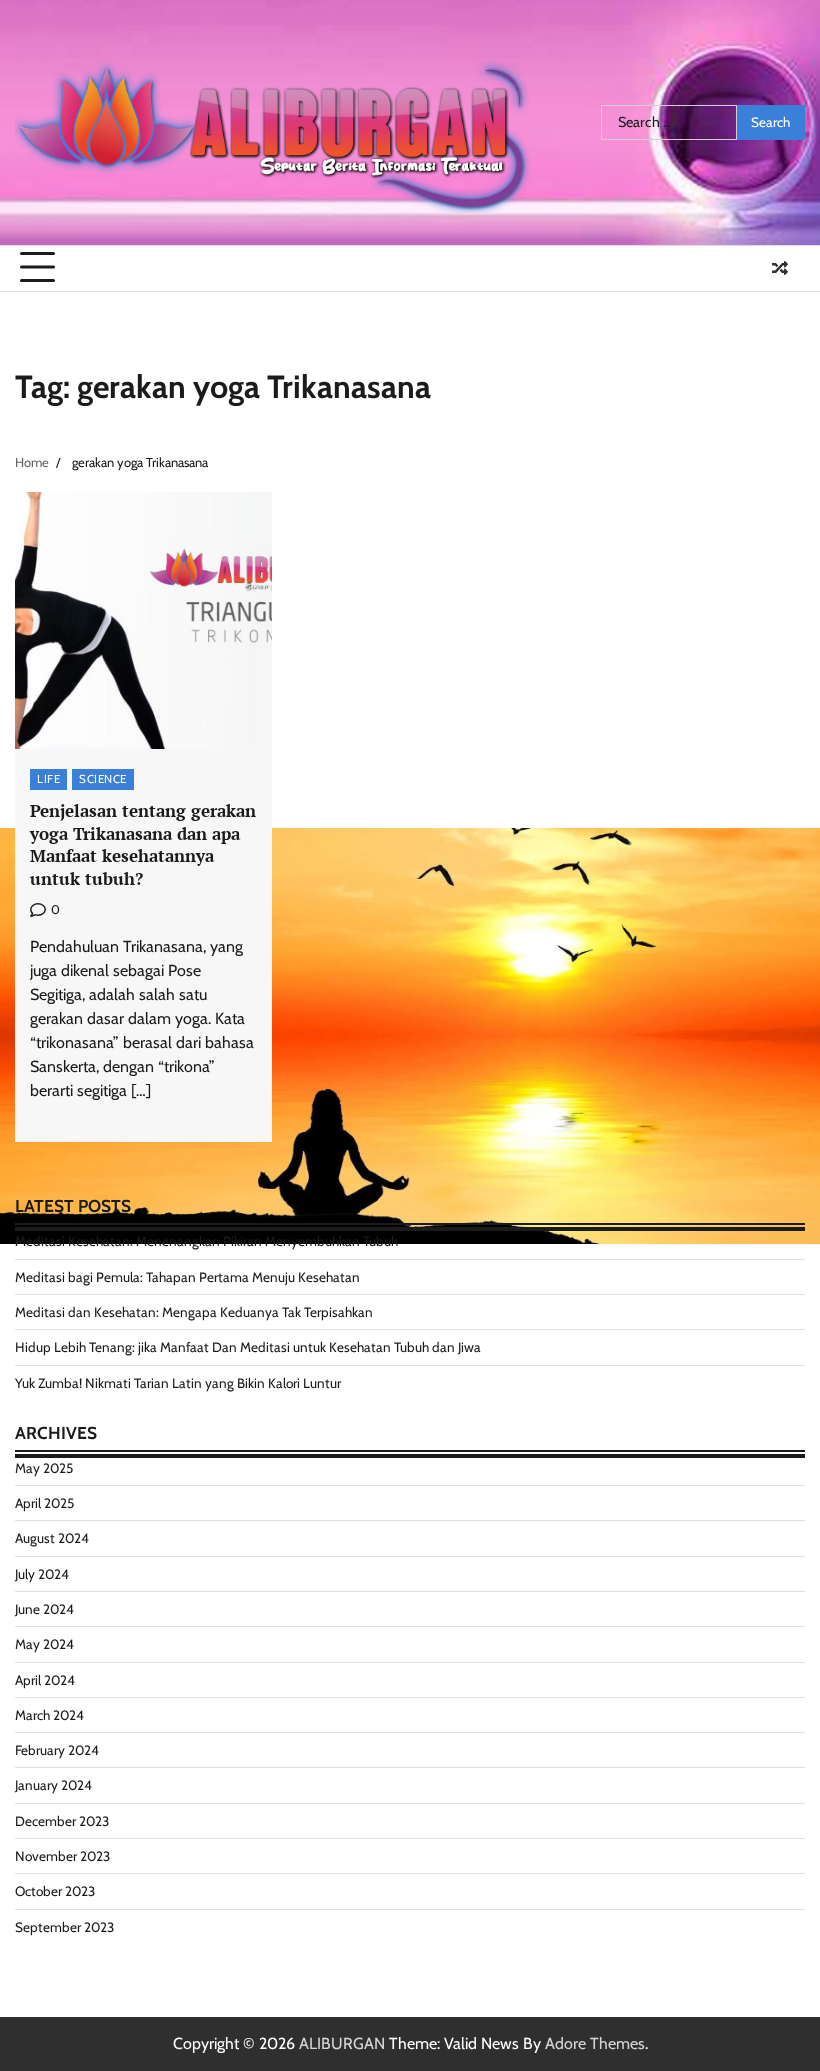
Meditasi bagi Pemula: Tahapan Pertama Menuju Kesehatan (187, 1277)
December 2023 (62, 1821)
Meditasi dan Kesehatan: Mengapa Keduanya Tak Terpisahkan (194, 1312)
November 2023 (62, 1856)
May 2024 (44, 1644)
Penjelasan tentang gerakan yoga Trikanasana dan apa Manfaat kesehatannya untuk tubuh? (143, 844)
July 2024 (42, 1574)
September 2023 (64, 1927)
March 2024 (49, 1715)
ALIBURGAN (342, 2043)
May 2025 (44, 1468)
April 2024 (45, 1680)
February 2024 (57, 1750)
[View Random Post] (780, 268)
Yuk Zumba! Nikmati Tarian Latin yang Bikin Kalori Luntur (178, 1383)
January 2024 (53, 1785)
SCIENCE (103, 779)
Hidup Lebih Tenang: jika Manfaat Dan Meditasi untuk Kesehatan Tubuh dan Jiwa (248, 1347)
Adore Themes (595, 2043)
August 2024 (52, 1538)
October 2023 (55, 1891)
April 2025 (44, 1503)
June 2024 (44, 1609)
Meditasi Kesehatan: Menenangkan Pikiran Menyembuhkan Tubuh (206, 1241)
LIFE (48, 779)
